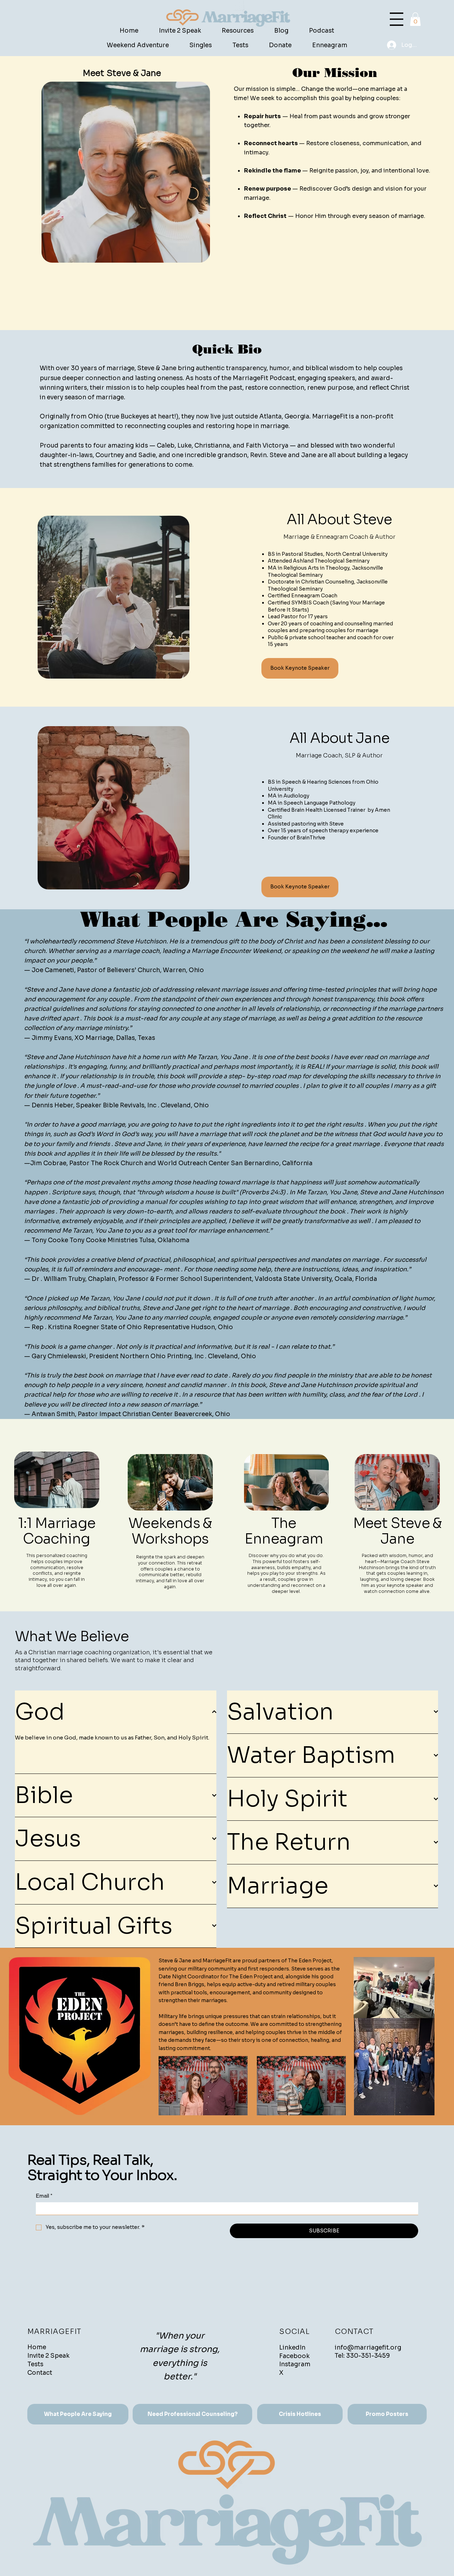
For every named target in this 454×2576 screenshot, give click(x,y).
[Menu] (397, 19)
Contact (40, 2373)
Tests (35, 2364)
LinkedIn (292, 2348)
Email (44, 2196)
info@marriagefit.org (368, 2348)
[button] (415, 19)
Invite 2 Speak (48, 2356)
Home (37, 2347)
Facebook (294, 2356)
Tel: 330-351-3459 (362, 2356)
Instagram (295, 2364)
